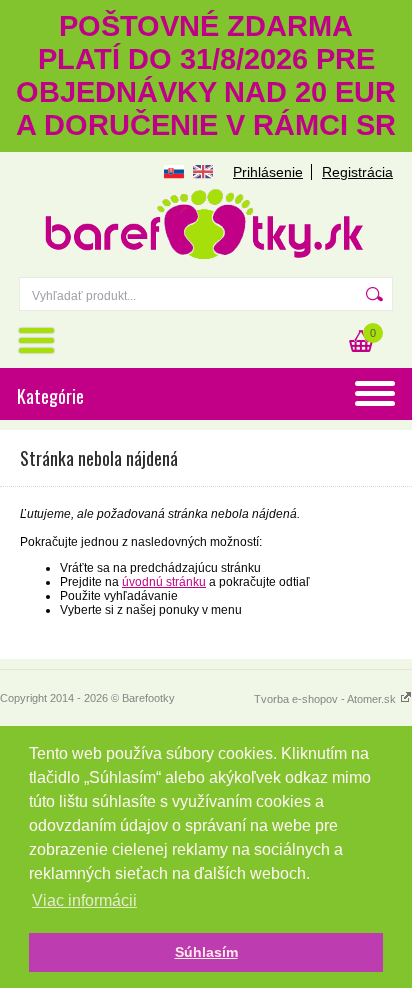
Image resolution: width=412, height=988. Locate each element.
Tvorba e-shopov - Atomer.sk (326, 699)
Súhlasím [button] (206, 952)
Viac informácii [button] (84, 900)
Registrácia (357, 172)
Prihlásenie (268, 172)
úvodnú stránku (164, 582)
